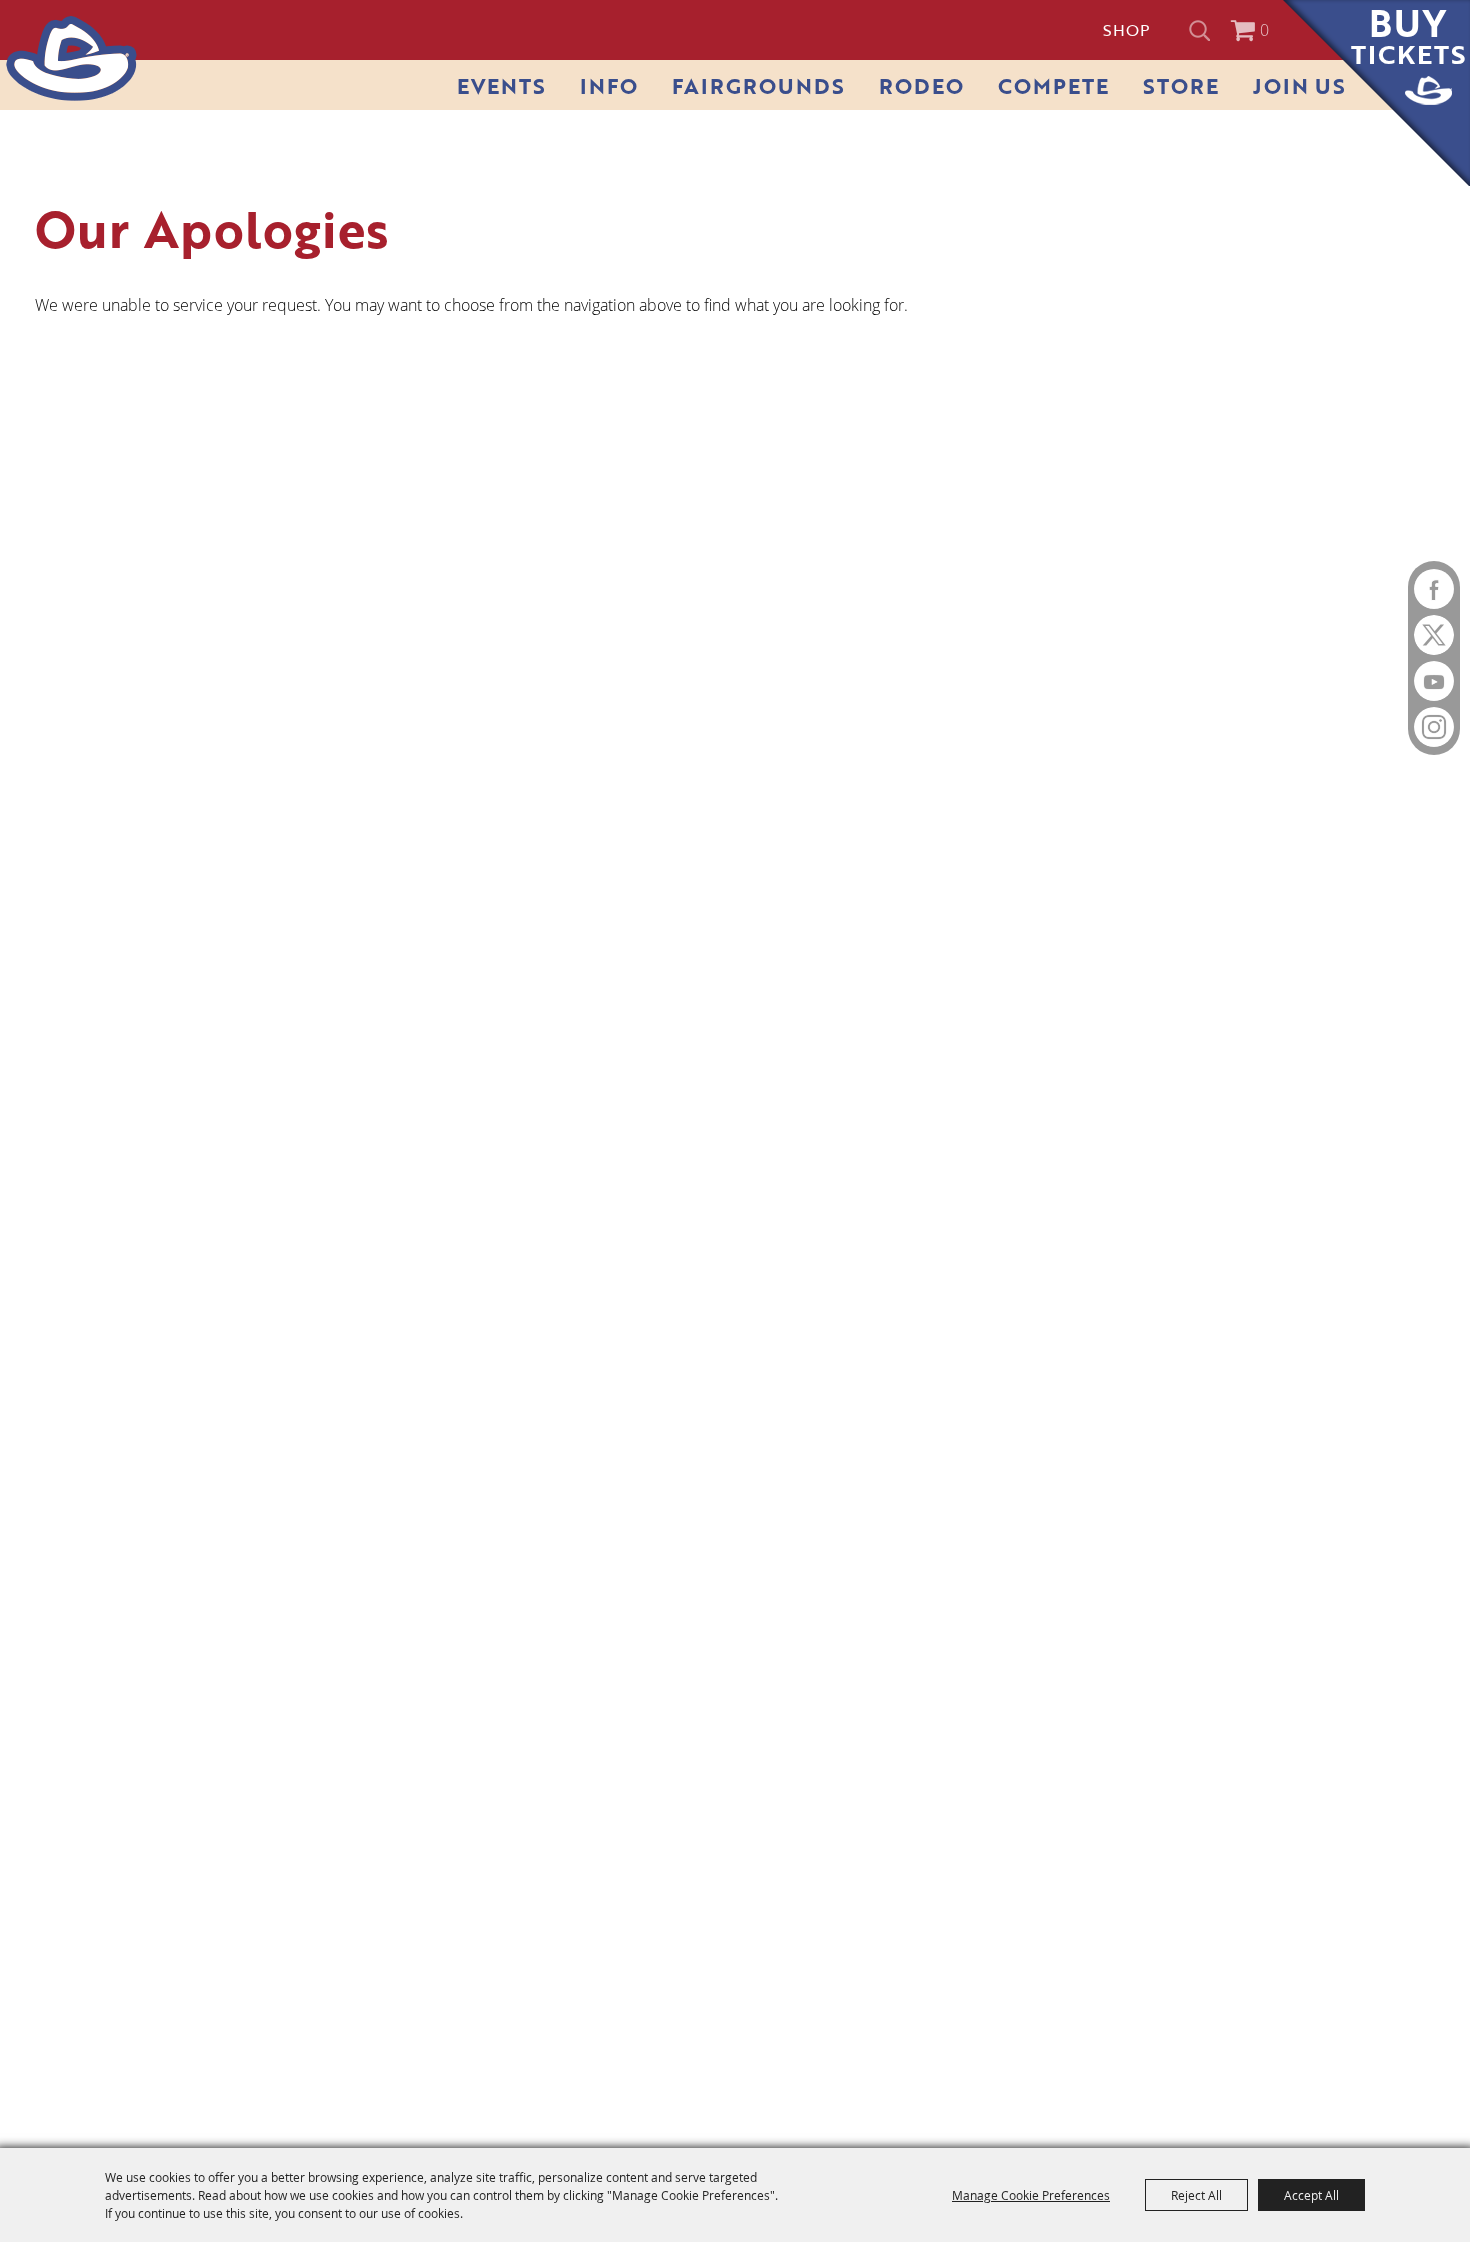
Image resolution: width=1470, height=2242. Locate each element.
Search (1202, 30)
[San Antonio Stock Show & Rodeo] (71, 58)
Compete (1053, 85)
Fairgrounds (758, 85)
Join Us (1299, 85)
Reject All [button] (1196, 2195)
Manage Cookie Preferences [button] (1031, 2195)
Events (501, 85)
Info (609, 85)
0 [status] (1264, 30)
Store (1181, 85)
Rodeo (921, 85)
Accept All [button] (1311, 2195)
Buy (1408, 36)
